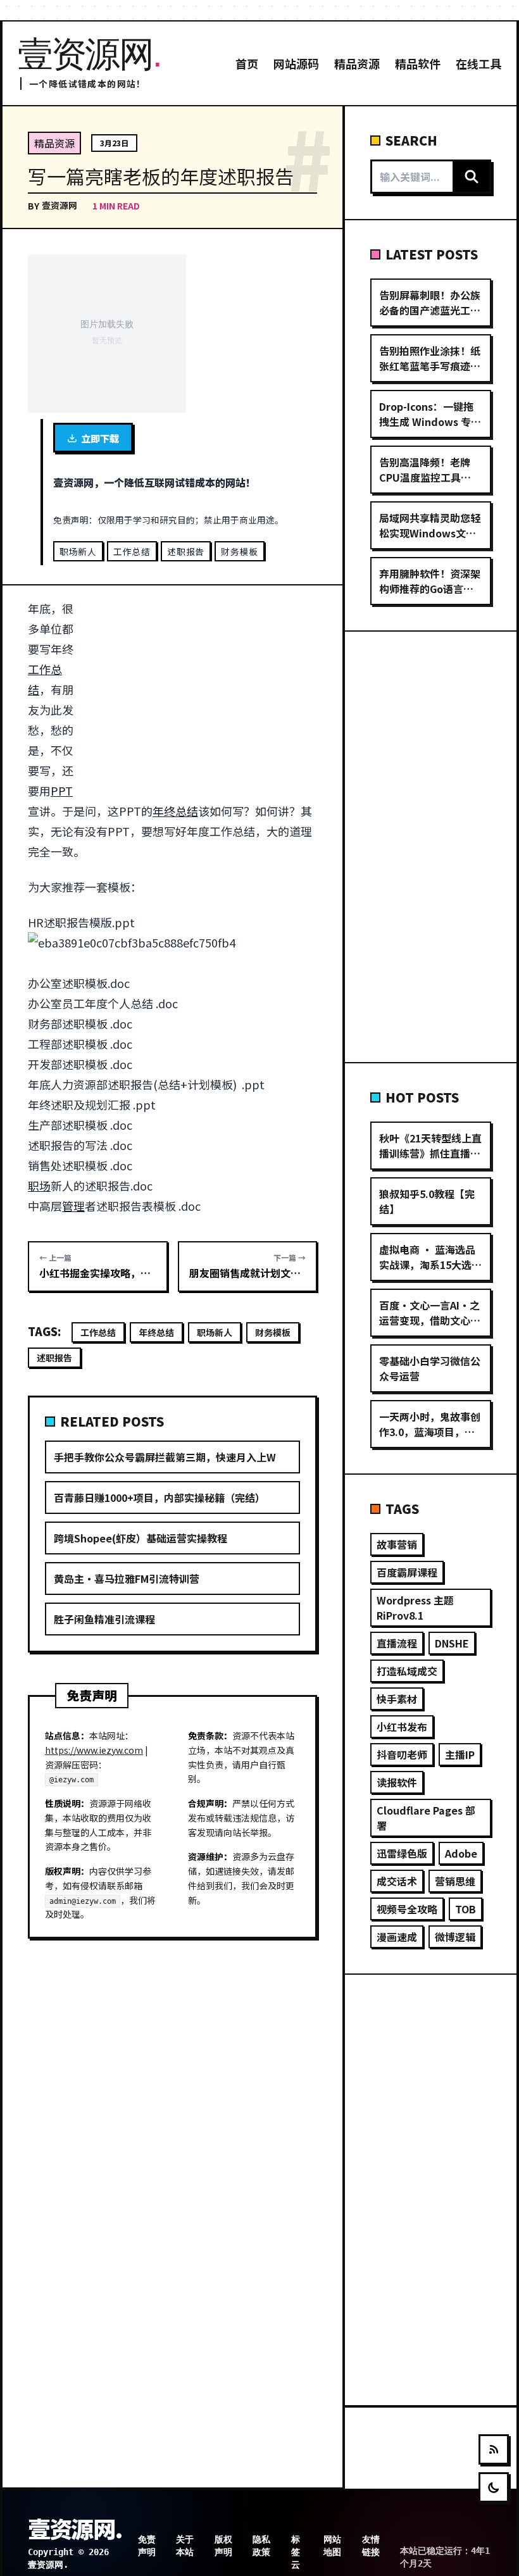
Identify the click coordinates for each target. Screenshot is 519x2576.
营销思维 (455, 1881)
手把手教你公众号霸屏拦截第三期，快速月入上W (165, 1457)
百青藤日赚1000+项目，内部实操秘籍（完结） (159, 1497)
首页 (247, 63)
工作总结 (132, 551)
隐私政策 (261, 2546)
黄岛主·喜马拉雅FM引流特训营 (127, 1579)
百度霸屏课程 (407, 1572)
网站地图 (332, 2546)
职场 (39, 1185)
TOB (466, 1909)
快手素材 (397, 1699)
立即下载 (100, 438)
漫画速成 (397, 1937)
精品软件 (418, 63)
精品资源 (357, 63)
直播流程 (397, 1643)
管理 (73, 1206)
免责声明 (147, 2546)
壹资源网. (75, 2528)
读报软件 (397, 1782)
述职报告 (186, 551)
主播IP (460, 1754)
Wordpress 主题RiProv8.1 (415, 1608)
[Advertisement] (206, 692)
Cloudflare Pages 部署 (426, 1818)
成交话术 (397, 1881)
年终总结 (175, 811)
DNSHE (452, 1643)
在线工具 (478, 63)
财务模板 (240, 551)
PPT (62, 791)
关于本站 (185, 2546)
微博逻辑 (455, 1937)
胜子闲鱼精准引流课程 (104, 1619)
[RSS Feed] (494, 2449)
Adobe (461, 1853)
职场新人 (78, 551)
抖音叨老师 (402, 1754)
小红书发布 (402, 1727)
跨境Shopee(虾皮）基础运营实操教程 (141, 1538)
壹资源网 (59, 205)
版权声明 (223, 2546)
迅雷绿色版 (402, 1853)
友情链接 (371, 2546)
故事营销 (397, 1544)
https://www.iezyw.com (94, 1750)
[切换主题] (494, 2487)
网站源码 (296, 63)
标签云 (296, 2552)
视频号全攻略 (407, 1909)
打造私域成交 (407, 1671)
